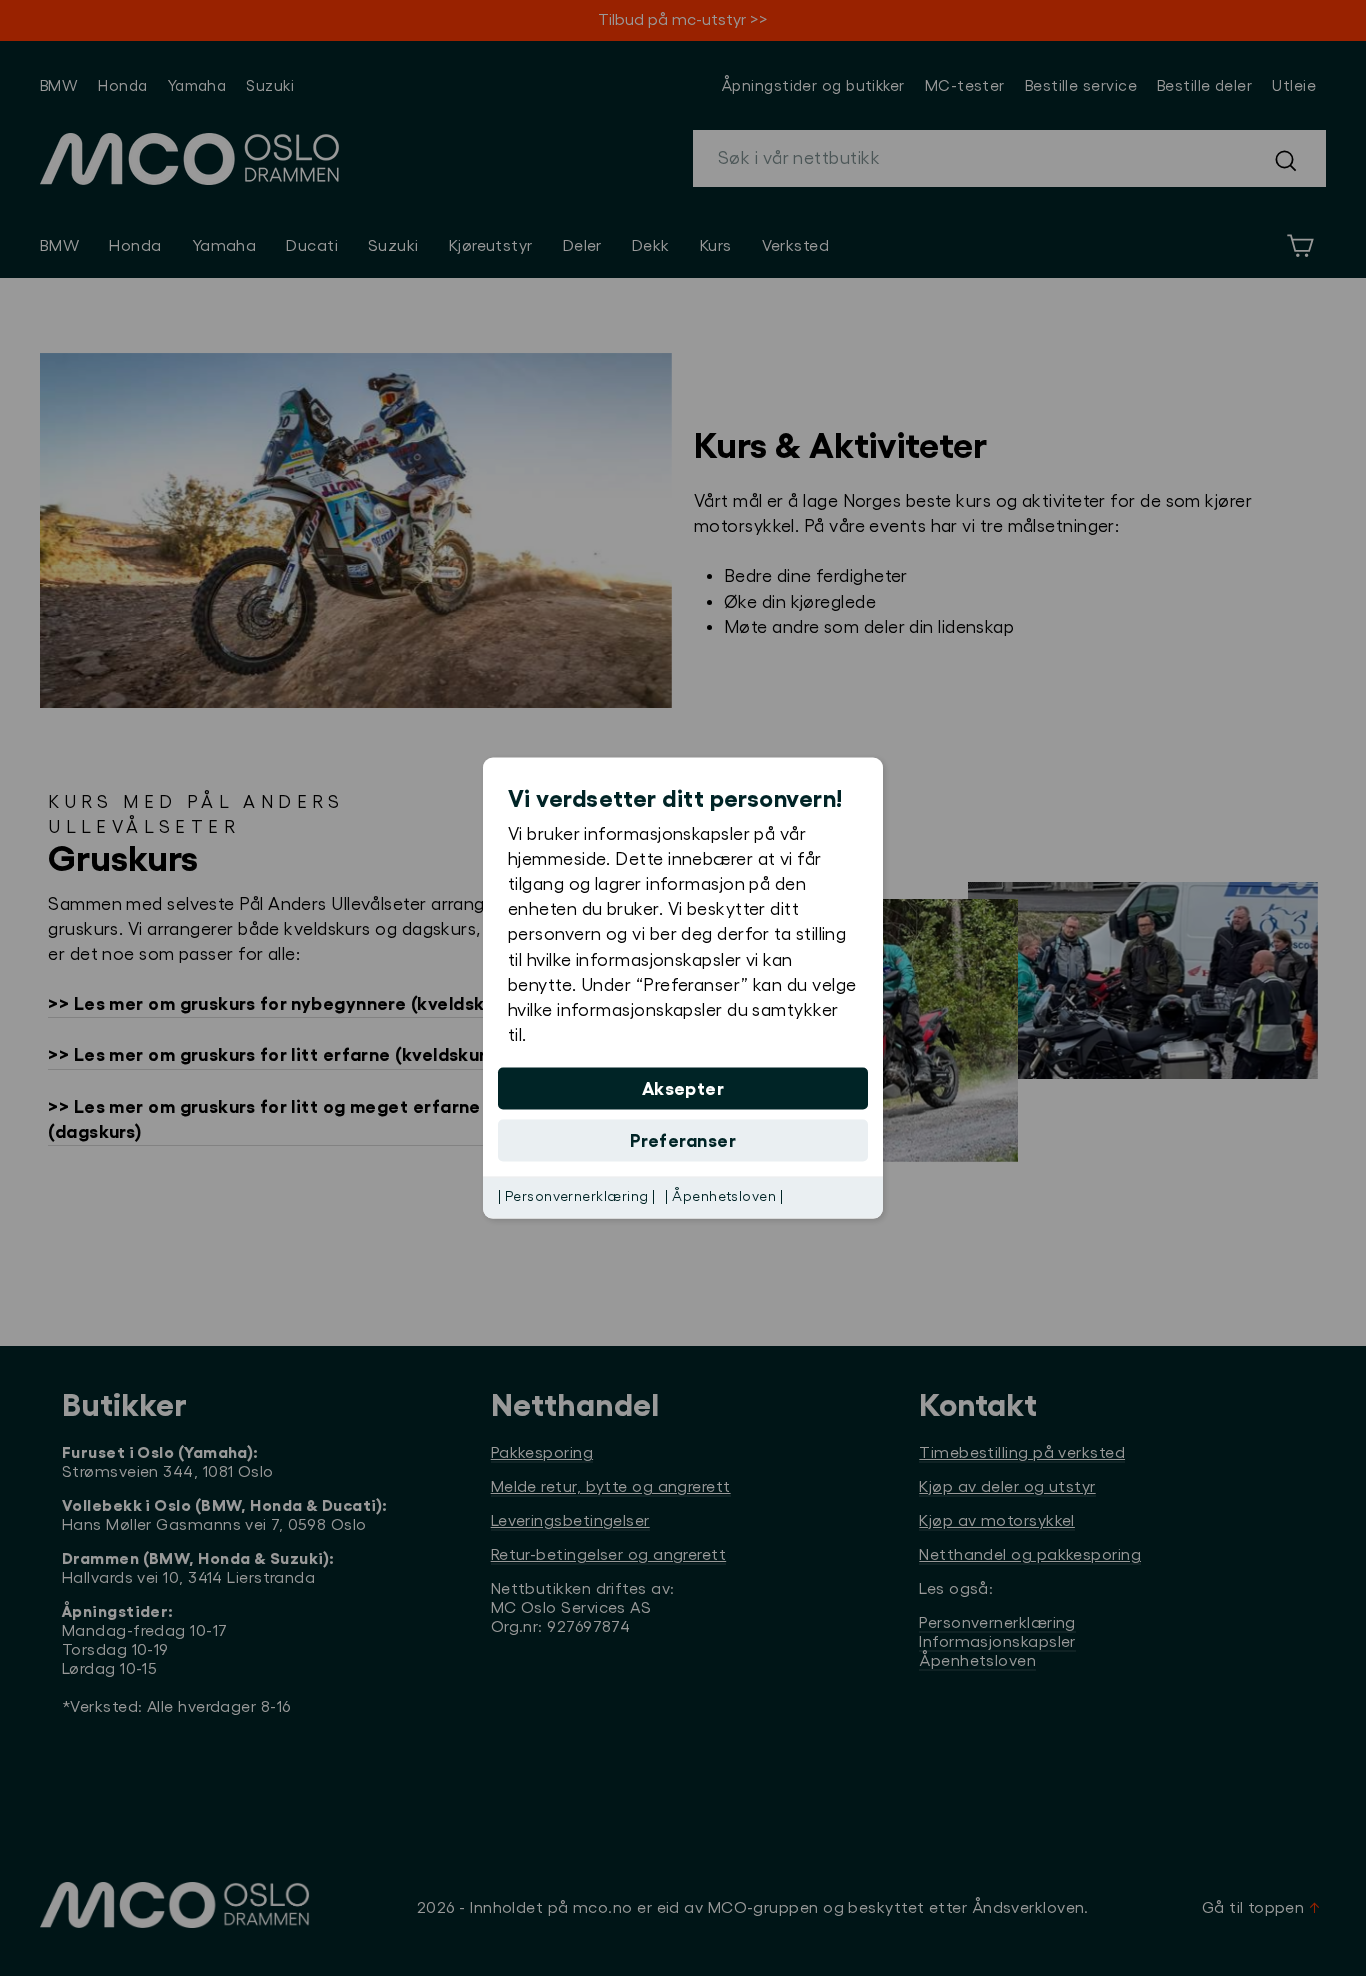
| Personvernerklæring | (576, 1197)
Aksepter (683, 1089)
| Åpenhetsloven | (724, 1197)
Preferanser (683, 1141)
